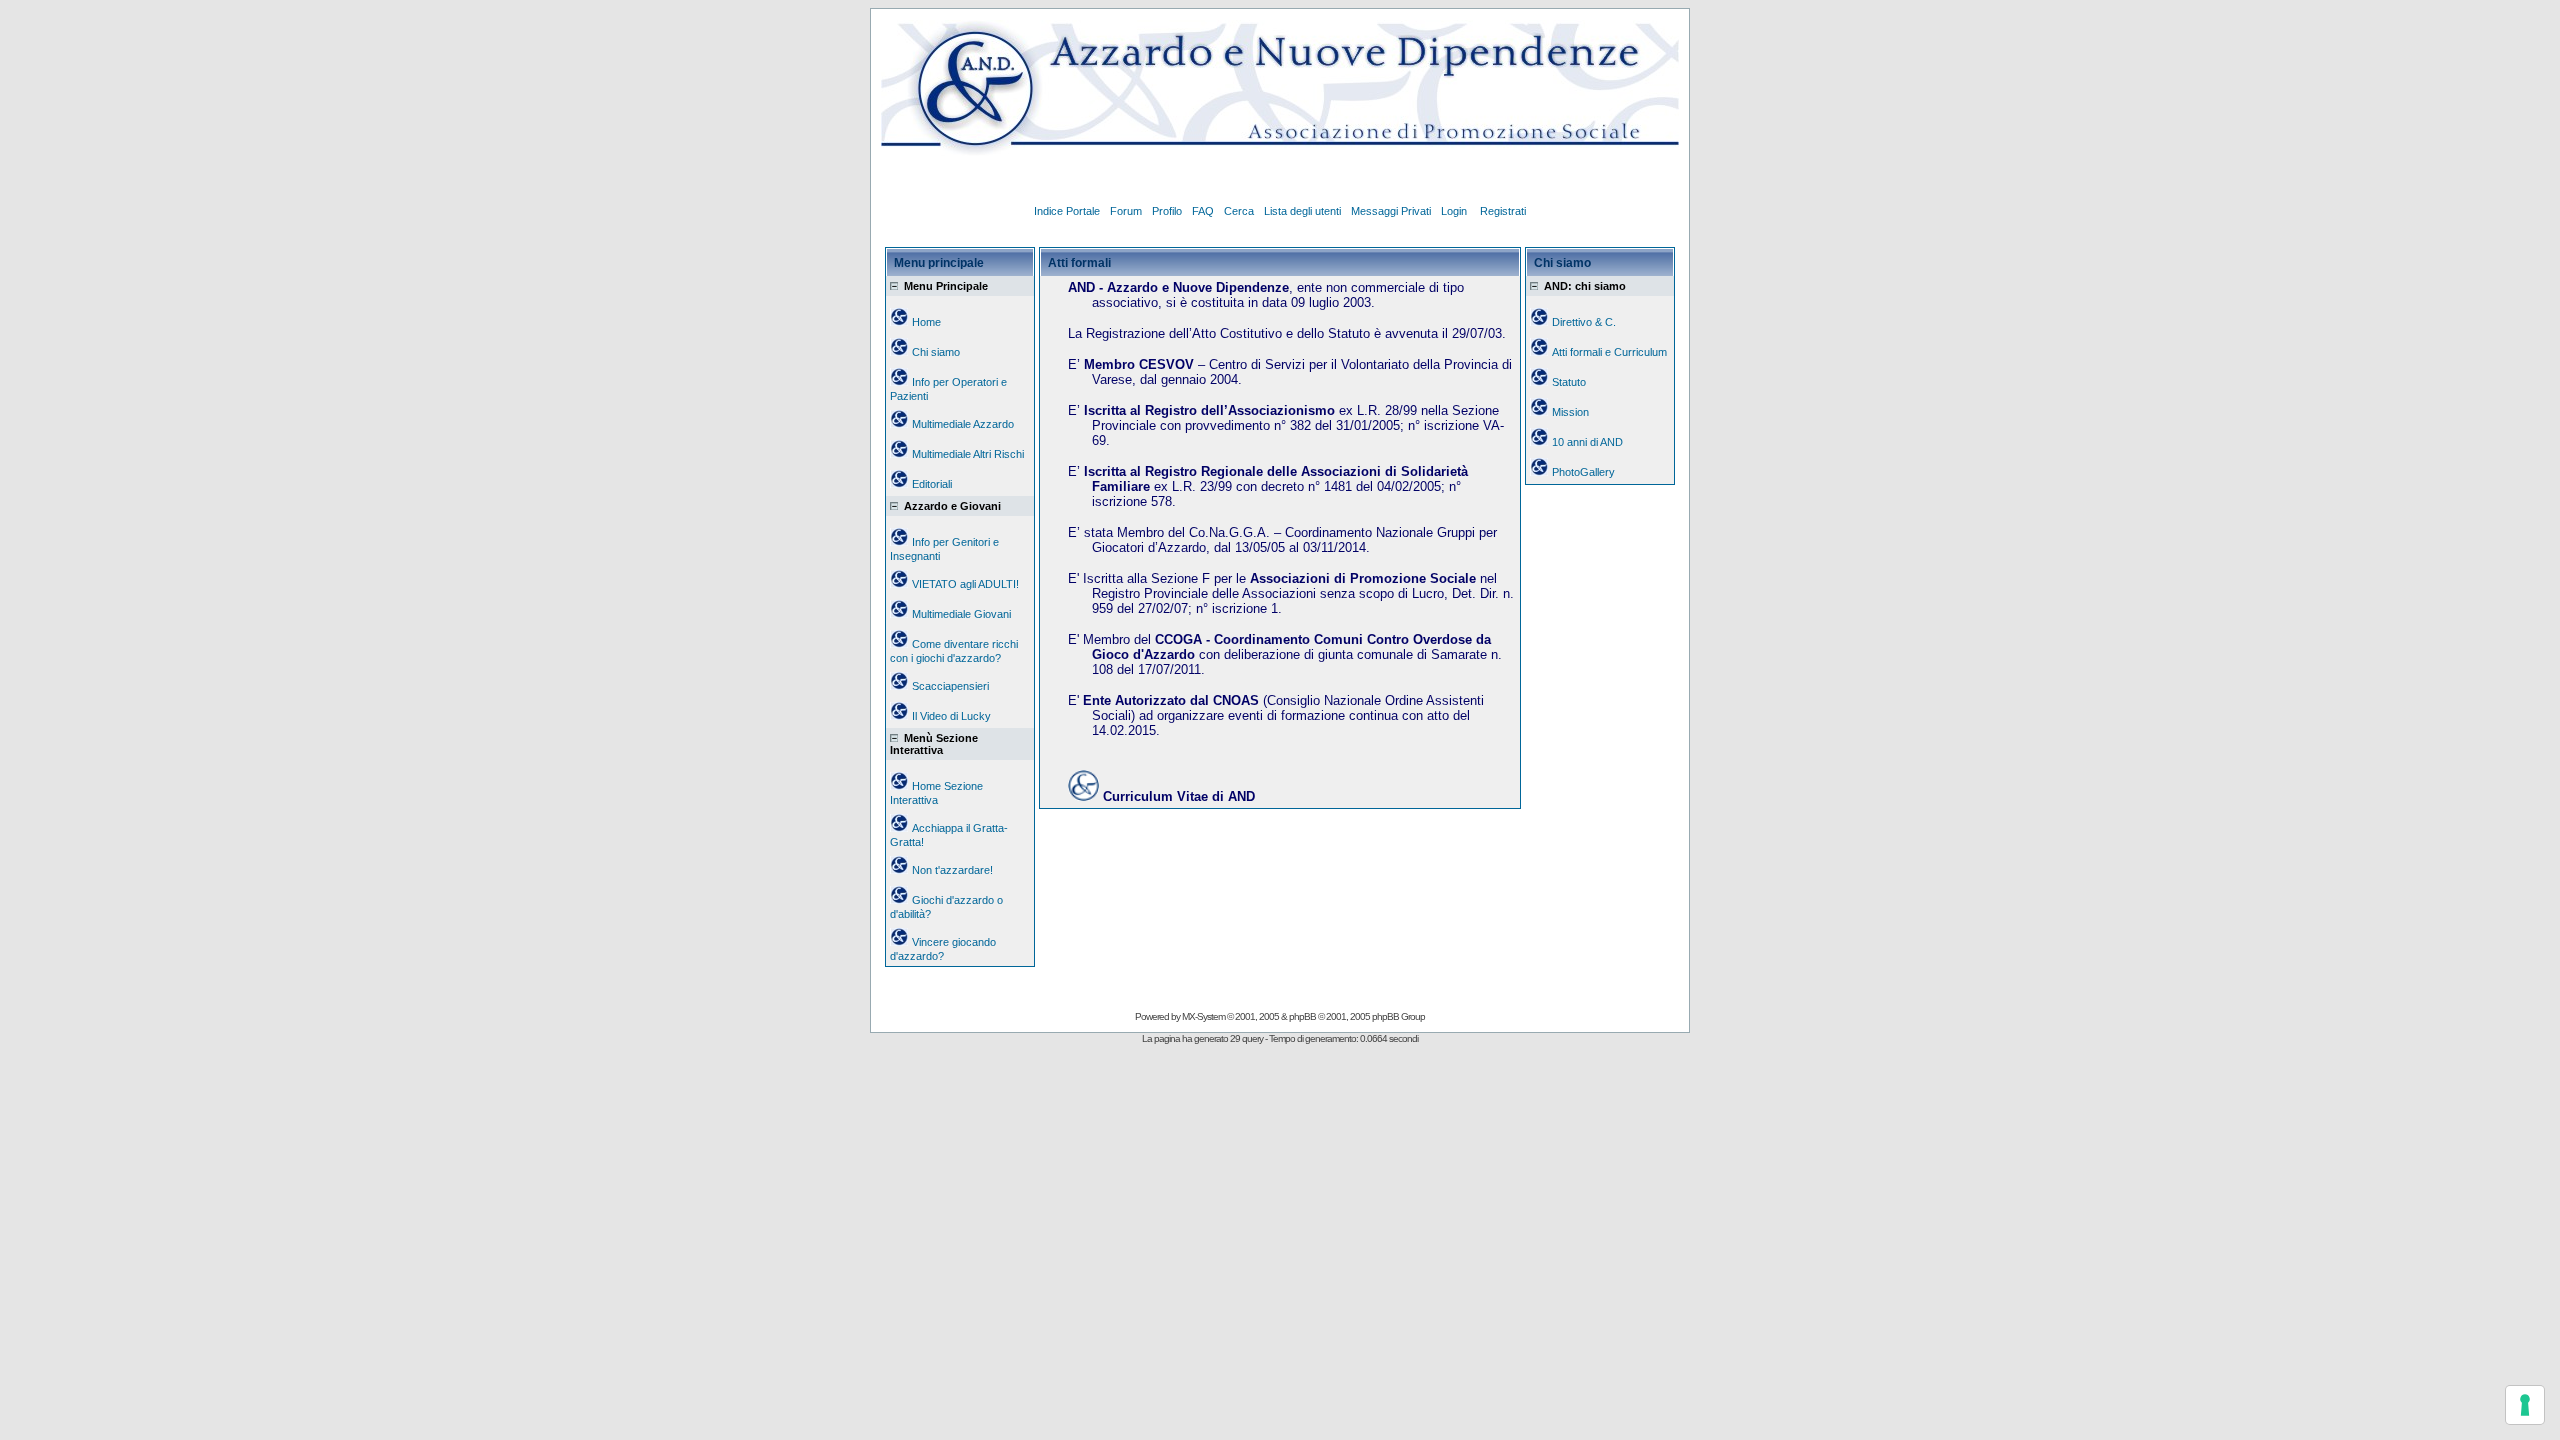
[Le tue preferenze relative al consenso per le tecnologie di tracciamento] (2525, 1405)
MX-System (1203, 1016)
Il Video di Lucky (951, 716)
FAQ (1203, 211)
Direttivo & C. (1584, 322)
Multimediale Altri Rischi (968, 454)
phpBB (1302, 1016)
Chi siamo (936, 352)
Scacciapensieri (950, 686)
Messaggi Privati (1391, 211)
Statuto (1569, 382)
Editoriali (932, 484)
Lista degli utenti (1302, 211)
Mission (1570, 412)
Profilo (1167, 211)
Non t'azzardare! (952, 870)
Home (926, 322)
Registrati (1503, 211)
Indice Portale (1067, 211)
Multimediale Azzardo (963, 424)
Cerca (1239, 211)
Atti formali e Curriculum (1609, 352)
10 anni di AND (1587, 442)
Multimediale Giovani (961, 614)
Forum (1126, 211)
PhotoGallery (1583, 472)
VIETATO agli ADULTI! (965, 584)
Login (1455, 211)
